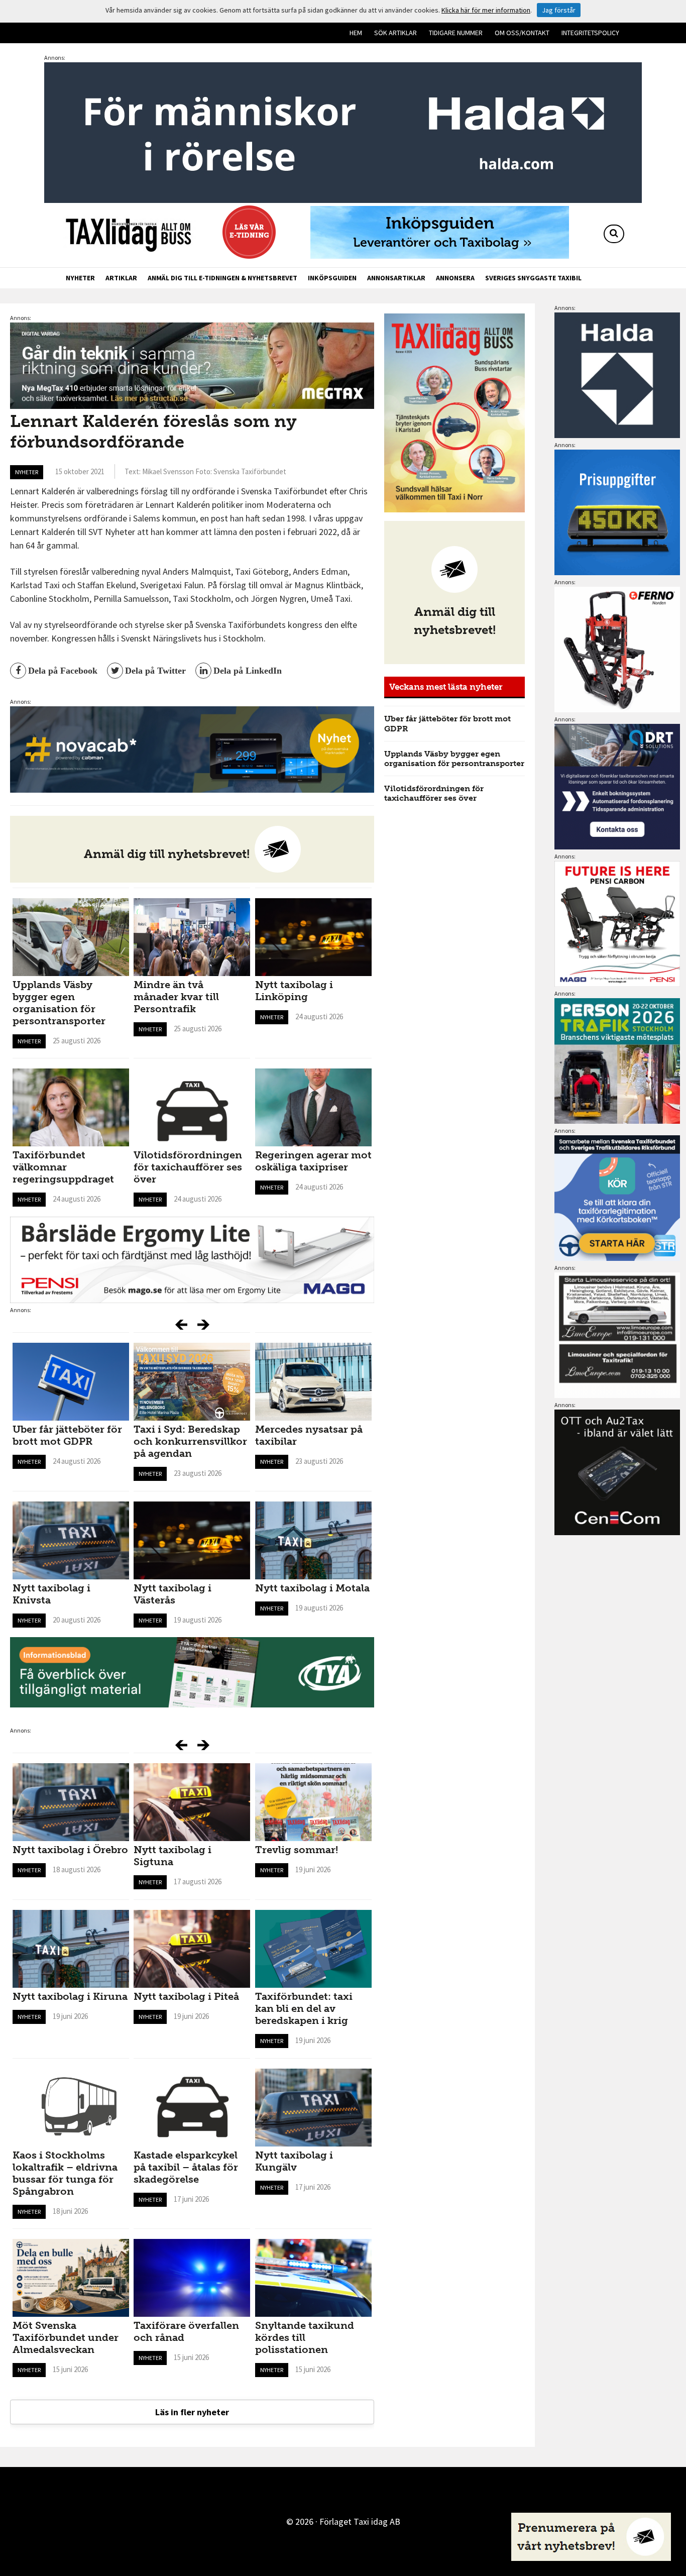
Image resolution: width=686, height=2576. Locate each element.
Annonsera (455, 278)
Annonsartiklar (396, 278)
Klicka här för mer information (486, 10)
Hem (356, 33)
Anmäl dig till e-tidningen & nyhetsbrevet (222, 278)
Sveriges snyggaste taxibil (533, 278)
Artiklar (121, 278)
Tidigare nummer (456, 33)
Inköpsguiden (332, 278)
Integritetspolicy (590, 33)
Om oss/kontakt (522, 33)
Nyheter (80, 278)
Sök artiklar (395, 33)
